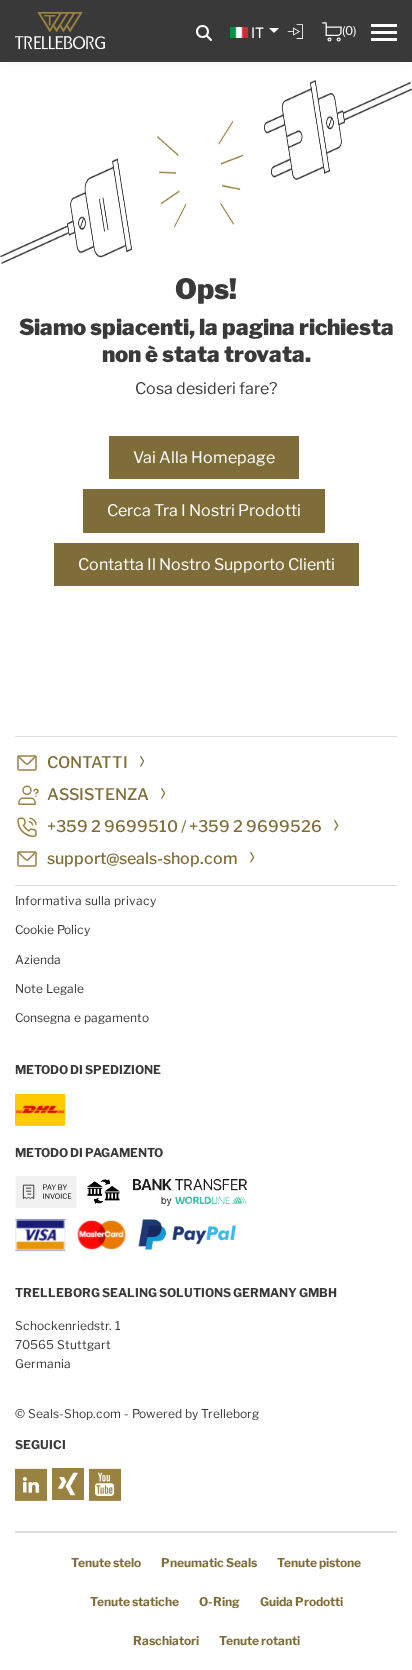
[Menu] (384, 35)
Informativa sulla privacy (85, 900)
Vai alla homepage (204, 457)
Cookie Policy (52, 929)
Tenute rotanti (259, 1640)
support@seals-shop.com (142, 858)
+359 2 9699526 (255, 826)
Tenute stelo (106, 1562)
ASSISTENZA (98, 794)
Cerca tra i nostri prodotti (204, 510)
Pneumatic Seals (209, 1562)
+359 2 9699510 (112, 826)
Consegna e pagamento (82, 1017)
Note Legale (49, 988)
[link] (298, 46)
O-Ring (219, 1601)
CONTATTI (87, 762)
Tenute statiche (134, 1601)
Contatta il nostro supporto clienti (206, 564)
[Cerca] (204, 33)
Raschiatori (166, 1640)
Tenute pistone (319, 1562)
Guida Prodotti (301, 1601)
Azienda (38, 959)
